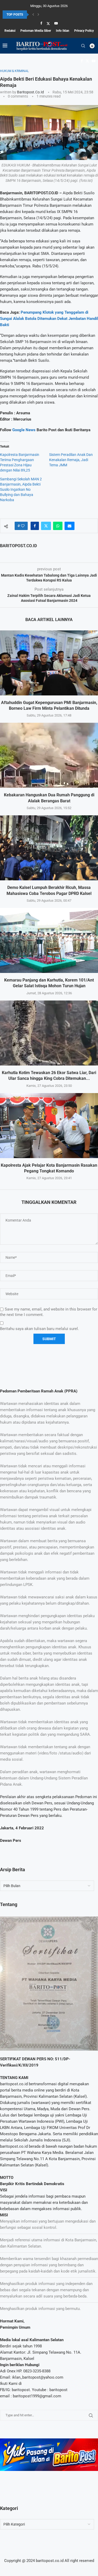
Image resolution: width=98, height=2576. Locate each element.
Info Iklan (63, 31)
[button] (33, 15)
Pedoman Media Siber (36, 31)
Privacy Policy (84, 31)
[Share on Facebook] (35, 526)
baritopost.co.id (30, 92)
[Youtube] (56, 23)
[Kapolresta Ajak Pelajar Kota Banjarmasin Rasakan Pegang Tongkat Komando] (49, 1126)
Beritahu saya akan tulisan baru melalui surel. (39, 1329)
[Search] (83, 46)
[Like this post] (23, 526)
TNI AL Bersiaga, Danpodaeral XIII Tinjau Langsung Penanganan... (49, 15)
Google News (24, 430)
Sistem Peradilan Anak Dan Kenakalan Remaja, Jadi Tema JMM (71, 460)
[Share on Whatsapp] (58, 526)
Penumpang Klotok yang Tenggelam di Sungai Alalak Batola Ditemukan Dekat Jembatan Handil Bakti (49, 319)
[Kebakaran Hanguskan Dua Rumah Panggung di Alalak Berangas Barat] (49, 755)
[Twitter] (48, 23)
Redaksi (10, 31)
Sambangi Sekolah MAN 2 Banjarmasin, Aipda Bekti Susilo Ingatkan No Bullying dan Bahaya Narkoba (21, 489)
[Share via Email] (70, 526)
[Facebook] (41, 23)
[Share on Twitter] (46, 526)
